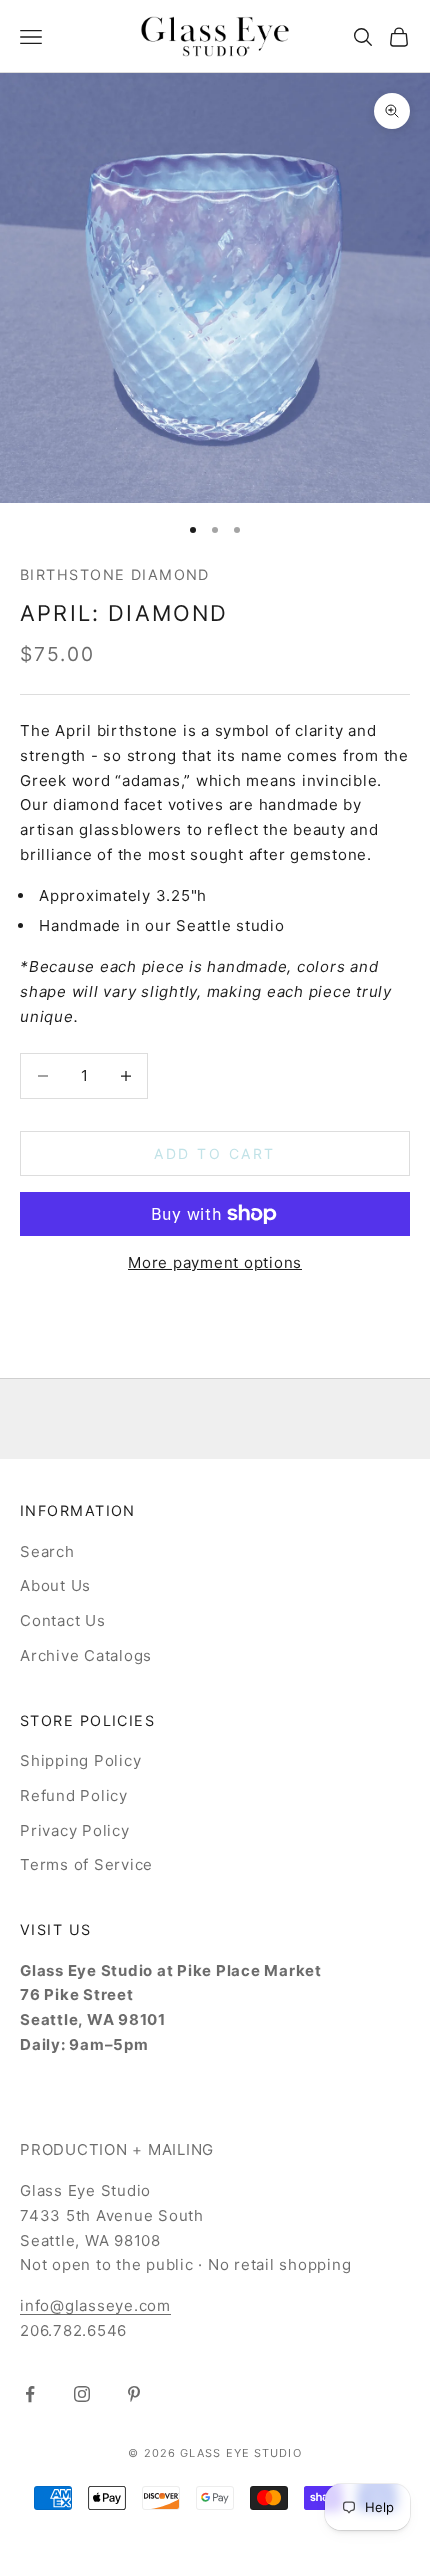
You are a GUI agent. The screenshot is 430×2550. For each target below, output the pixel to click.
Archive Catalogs (86, 1655)
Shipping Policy (80, 1760)
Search (47, 1551)
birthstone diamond (115, 574)
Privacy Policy (75, 1830)
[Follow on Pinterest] (134, 2394)
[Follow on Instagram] (82, 2394)
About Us (55, 1585)
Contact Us (63, 1620)
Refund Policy (74, 1795)
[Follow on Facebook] (30, 2394)
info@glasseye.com (95, 2305)
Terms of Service (86, 1864)
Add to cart (215, 1153)
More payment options (215, 1262)
